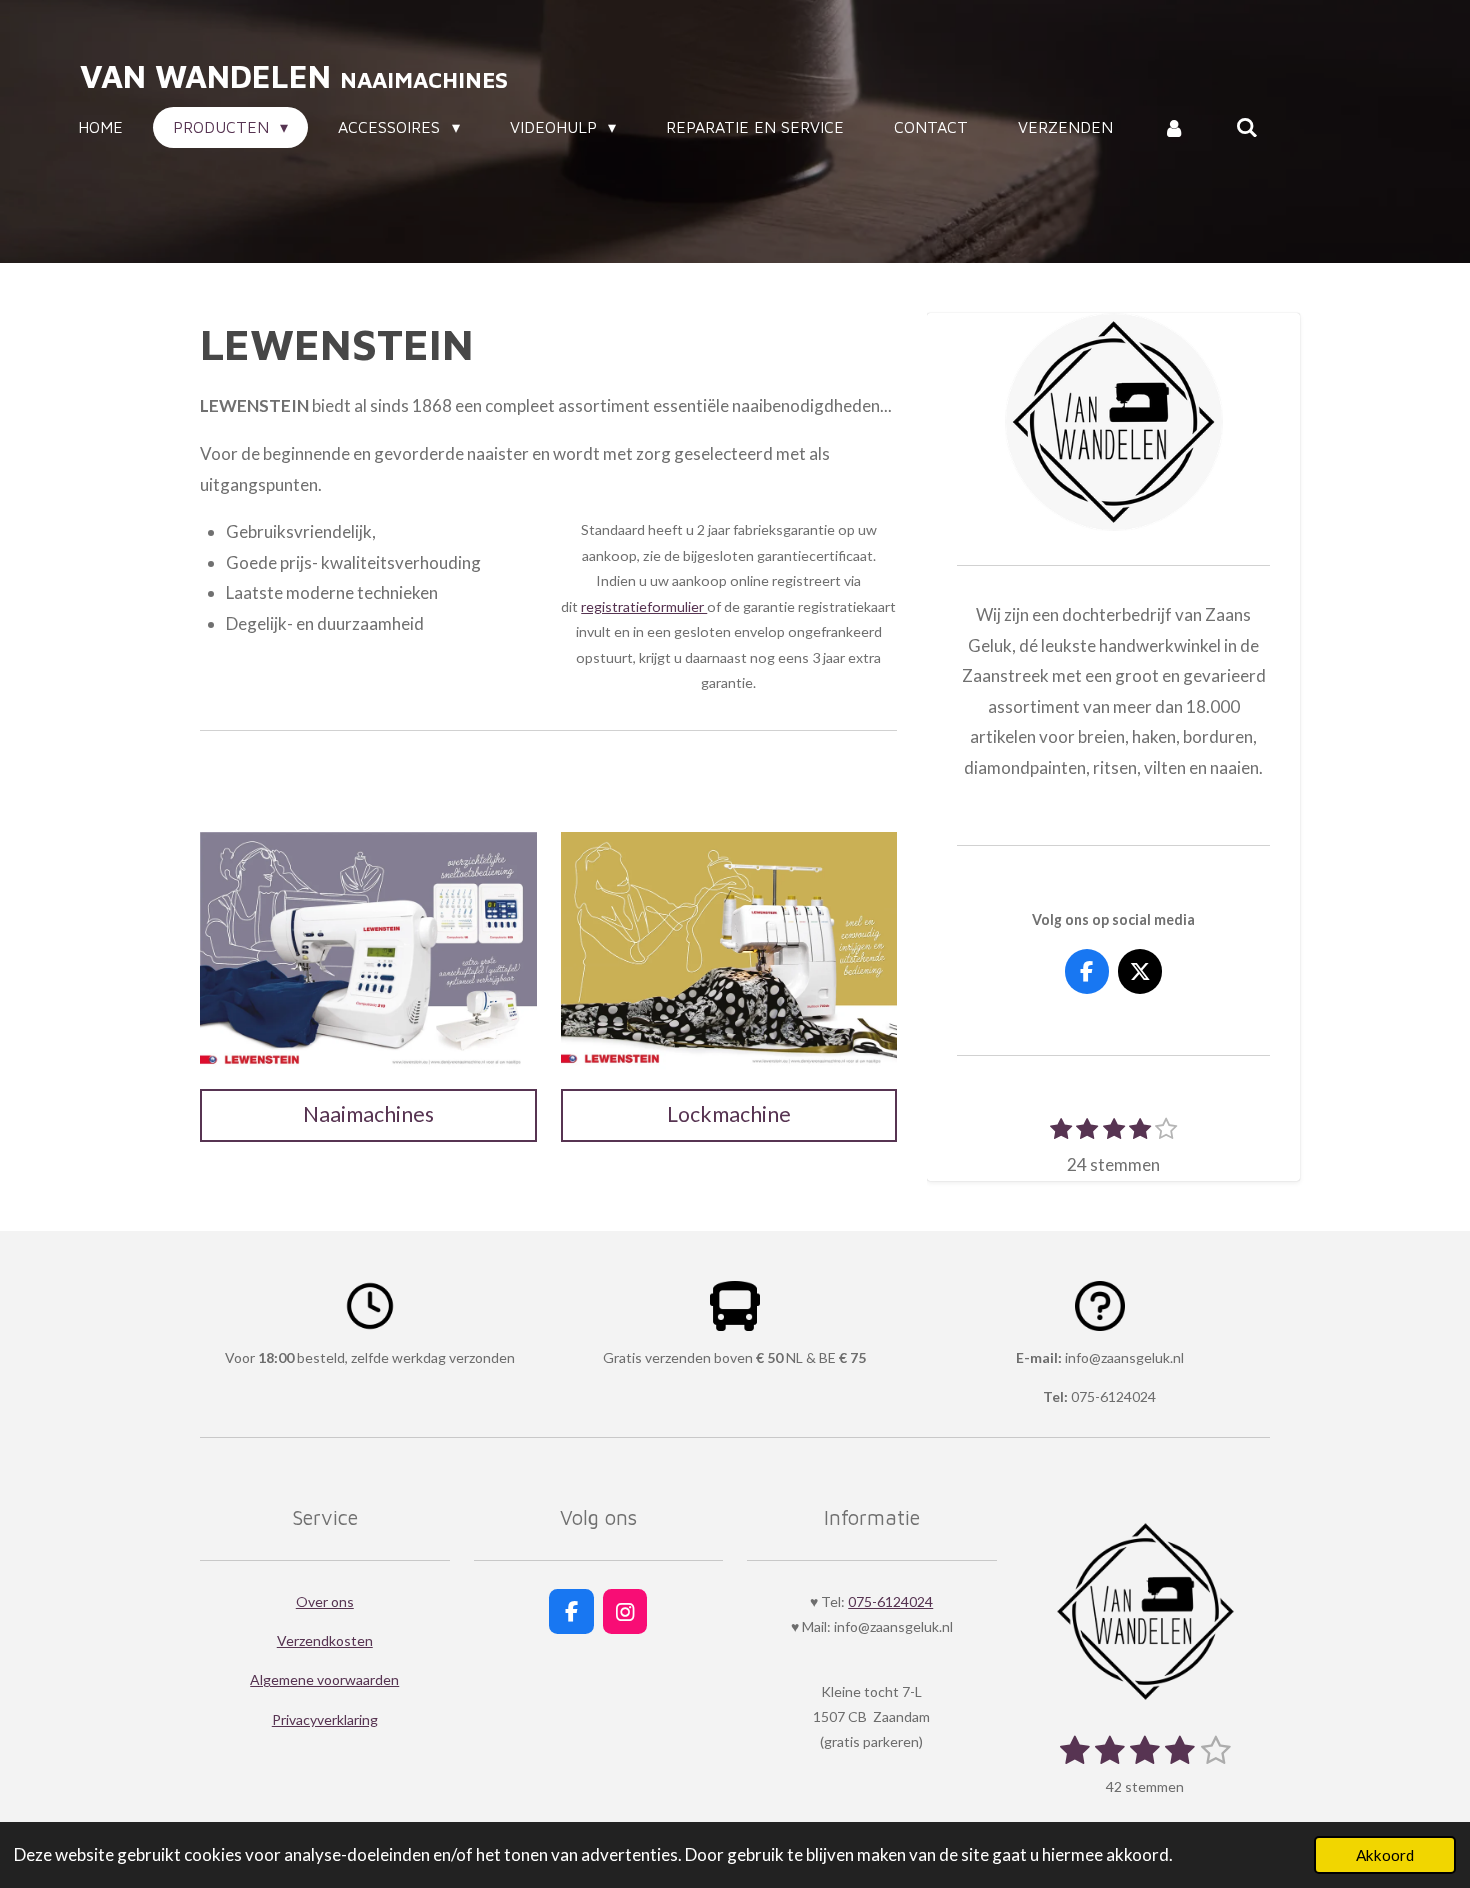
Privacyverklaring (325, 1719)
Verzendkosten (325, 1640)
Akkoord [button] (1385, 1855)
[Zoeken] (1247, 127)
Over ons (325, 1601)
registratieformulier (644, 606)
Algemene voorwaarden (324, 1679)
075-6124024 (890, 1601)
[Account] (1174, 127)
